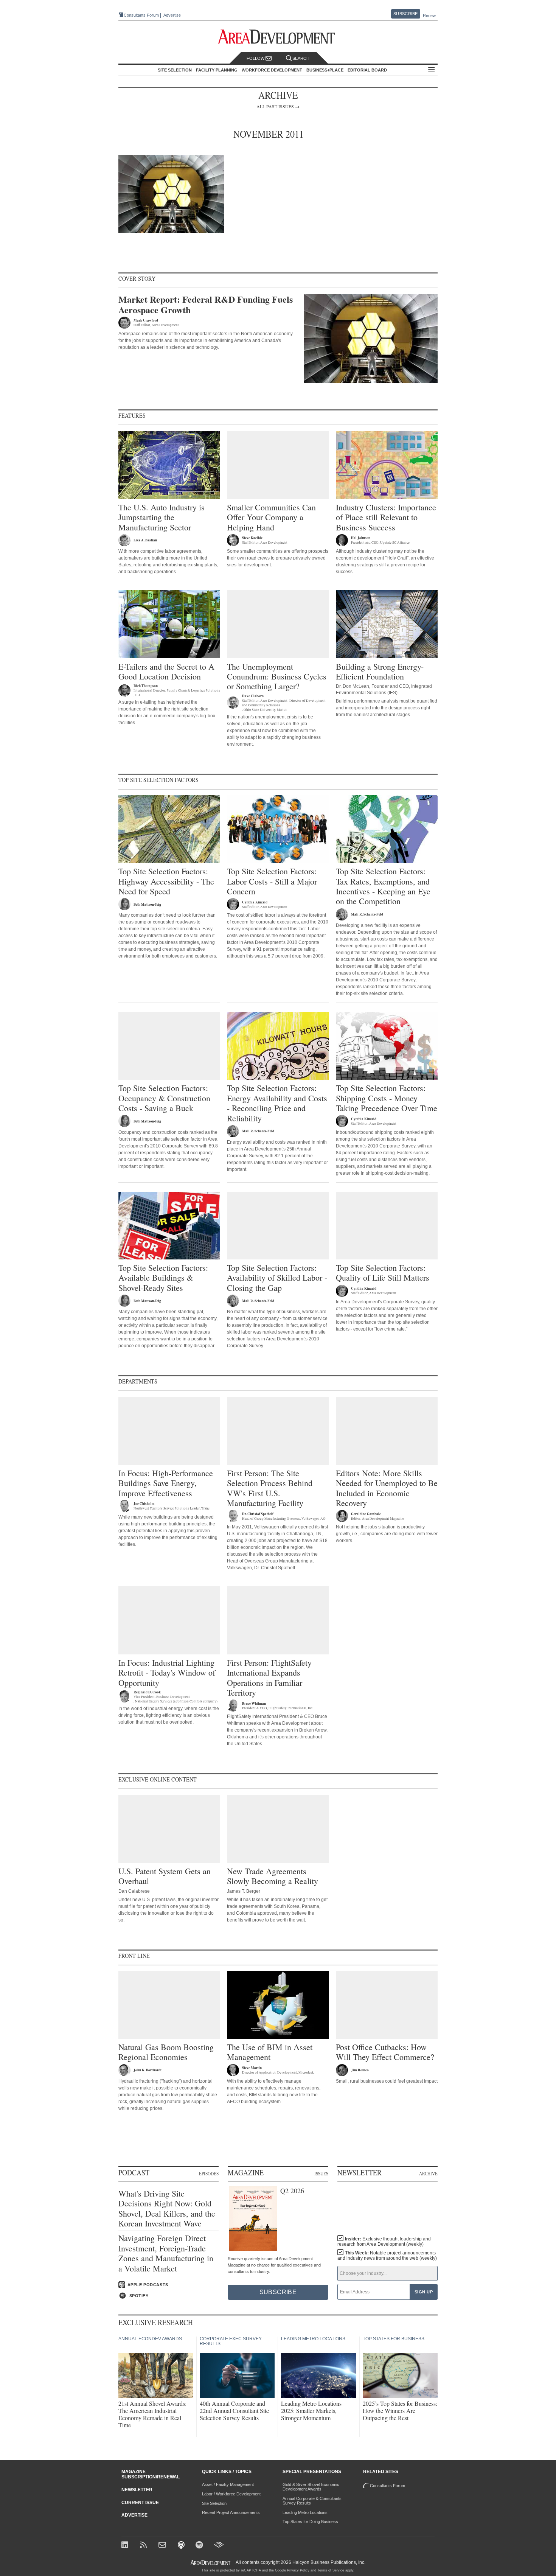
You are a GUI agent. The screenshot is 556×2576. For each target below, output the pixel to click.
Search (301, 58)
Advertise (172, 15)
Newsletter (137, 2490)
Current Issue (140, 2503)
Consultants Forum (141, 15)
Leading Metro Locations (305, 2512)
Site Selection (214, 2503)
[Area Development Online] (211, 2563)
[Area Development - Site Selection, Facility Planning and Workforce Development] (278, 37)
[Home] (163, 2546)
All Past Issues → (278, 106)
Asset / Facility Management (228, 2484)
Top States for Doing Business (310, 2522)
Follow (256, 58)
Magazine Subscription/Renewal (151, 2474)
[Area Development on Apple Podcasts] (182, 2546)
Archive (428, 2173)
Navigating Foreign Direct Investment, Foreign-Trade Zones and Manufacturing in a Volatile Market (166, 2253)
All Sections (432, 70)
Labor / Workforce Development (231, 2494)
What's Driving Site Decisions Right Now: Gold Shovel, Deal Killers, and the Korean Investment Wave (167, 2209)
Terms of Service (331, 2570)
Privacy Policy (298, 2570)
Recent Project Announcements (231, 2512)
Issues (321, 2173)
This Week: (387, 2256)
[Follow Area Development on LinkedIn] (126, 2546)
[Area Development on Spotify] (200, 2546)
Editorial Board (367, 70)
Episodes (209, 2173)
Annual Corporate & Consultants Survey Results (312, 2501)
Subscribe (405, 14)
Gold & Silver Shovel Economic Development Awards (311, 2487)
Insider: (384, 2242)
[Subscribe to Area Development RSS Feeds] (145, 2546)
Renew (429, 16)
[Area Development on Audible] (219, 2546)
